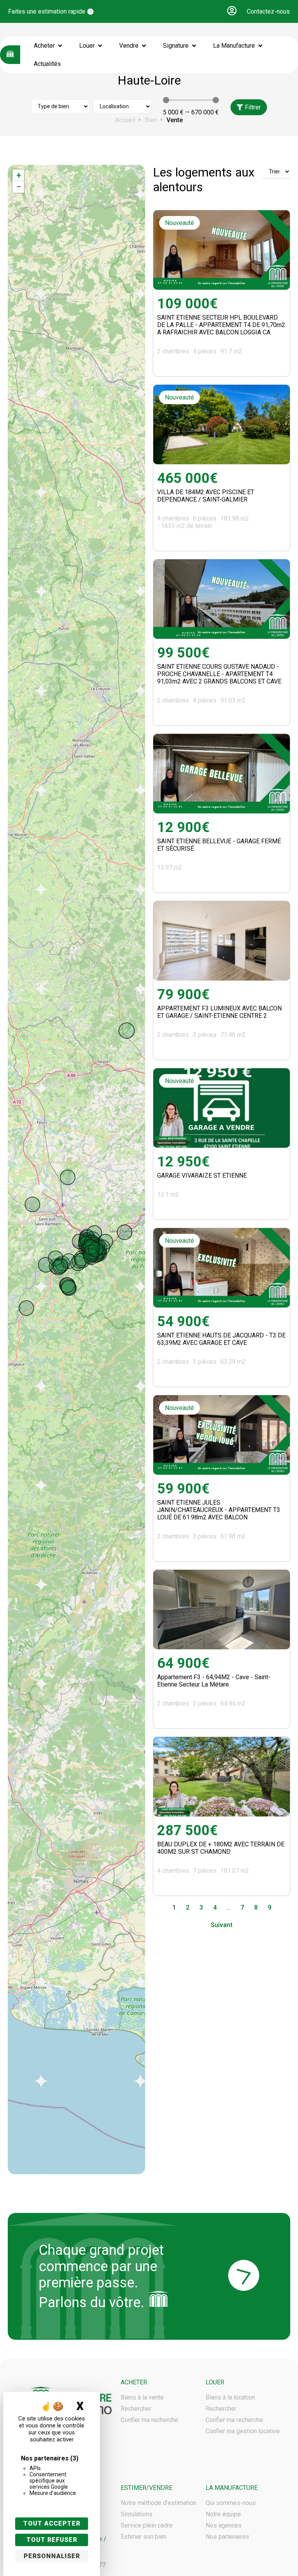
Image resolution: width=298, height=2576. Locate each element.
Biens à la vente (142, 2397)
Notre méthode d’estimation (159, 2503)
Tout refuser (52, 2540)
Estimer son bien (144, 2537)
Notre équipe (223, 2514)
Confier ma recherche (149, 2420)
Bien (151, 120)
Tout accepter (52, 2523)
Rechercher (136, 2409)
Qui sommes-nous (231, 2503)
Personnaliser (52, 2556)
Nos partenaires (227, 2537)
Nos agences (224, 2525)
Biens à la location (230, 2397)
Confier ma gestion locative (243, 2431)
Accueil (125, 120)
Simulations (137, 2514)
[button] (232, 11)
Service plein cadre (147, 2525)
